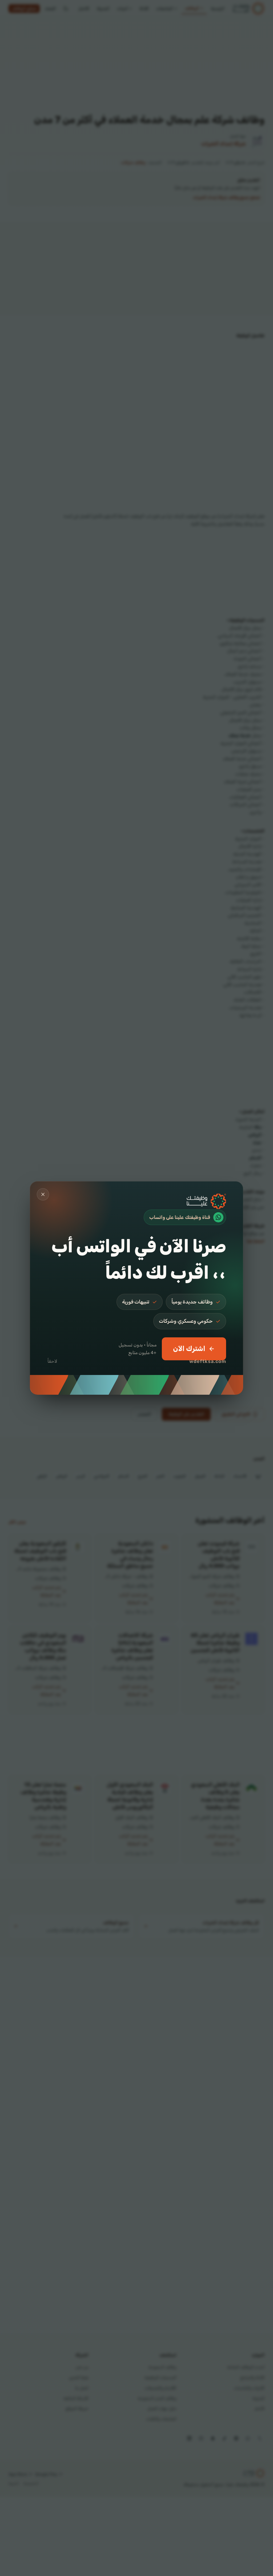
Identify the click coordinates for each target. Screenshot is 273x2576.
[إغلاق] (43, 1194)
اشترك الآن (189, 1349)
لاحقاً (52, 1361)
